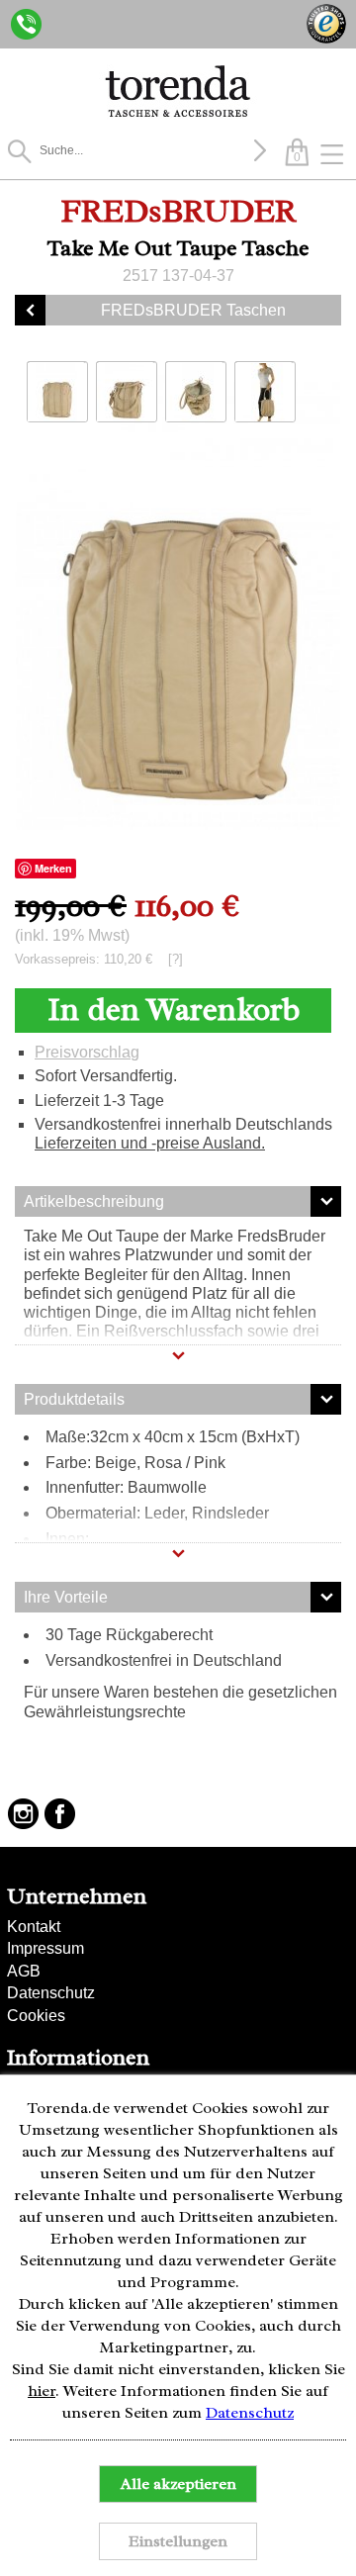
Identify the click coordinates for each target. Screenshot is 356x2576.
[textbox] (143, 150)
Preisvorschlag (87, 1052)
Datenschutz (51, 1993)
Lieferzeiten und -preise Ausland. (150, 1143)
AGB (24, 1971)
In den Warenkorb (174, 1010)
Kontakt (34, 1927)
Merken (53, 868)
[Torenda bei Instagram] (23, 1814)
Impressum (45, 1948)
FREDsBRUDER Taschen (193, 310)
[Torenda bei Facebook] (60, 1814)
